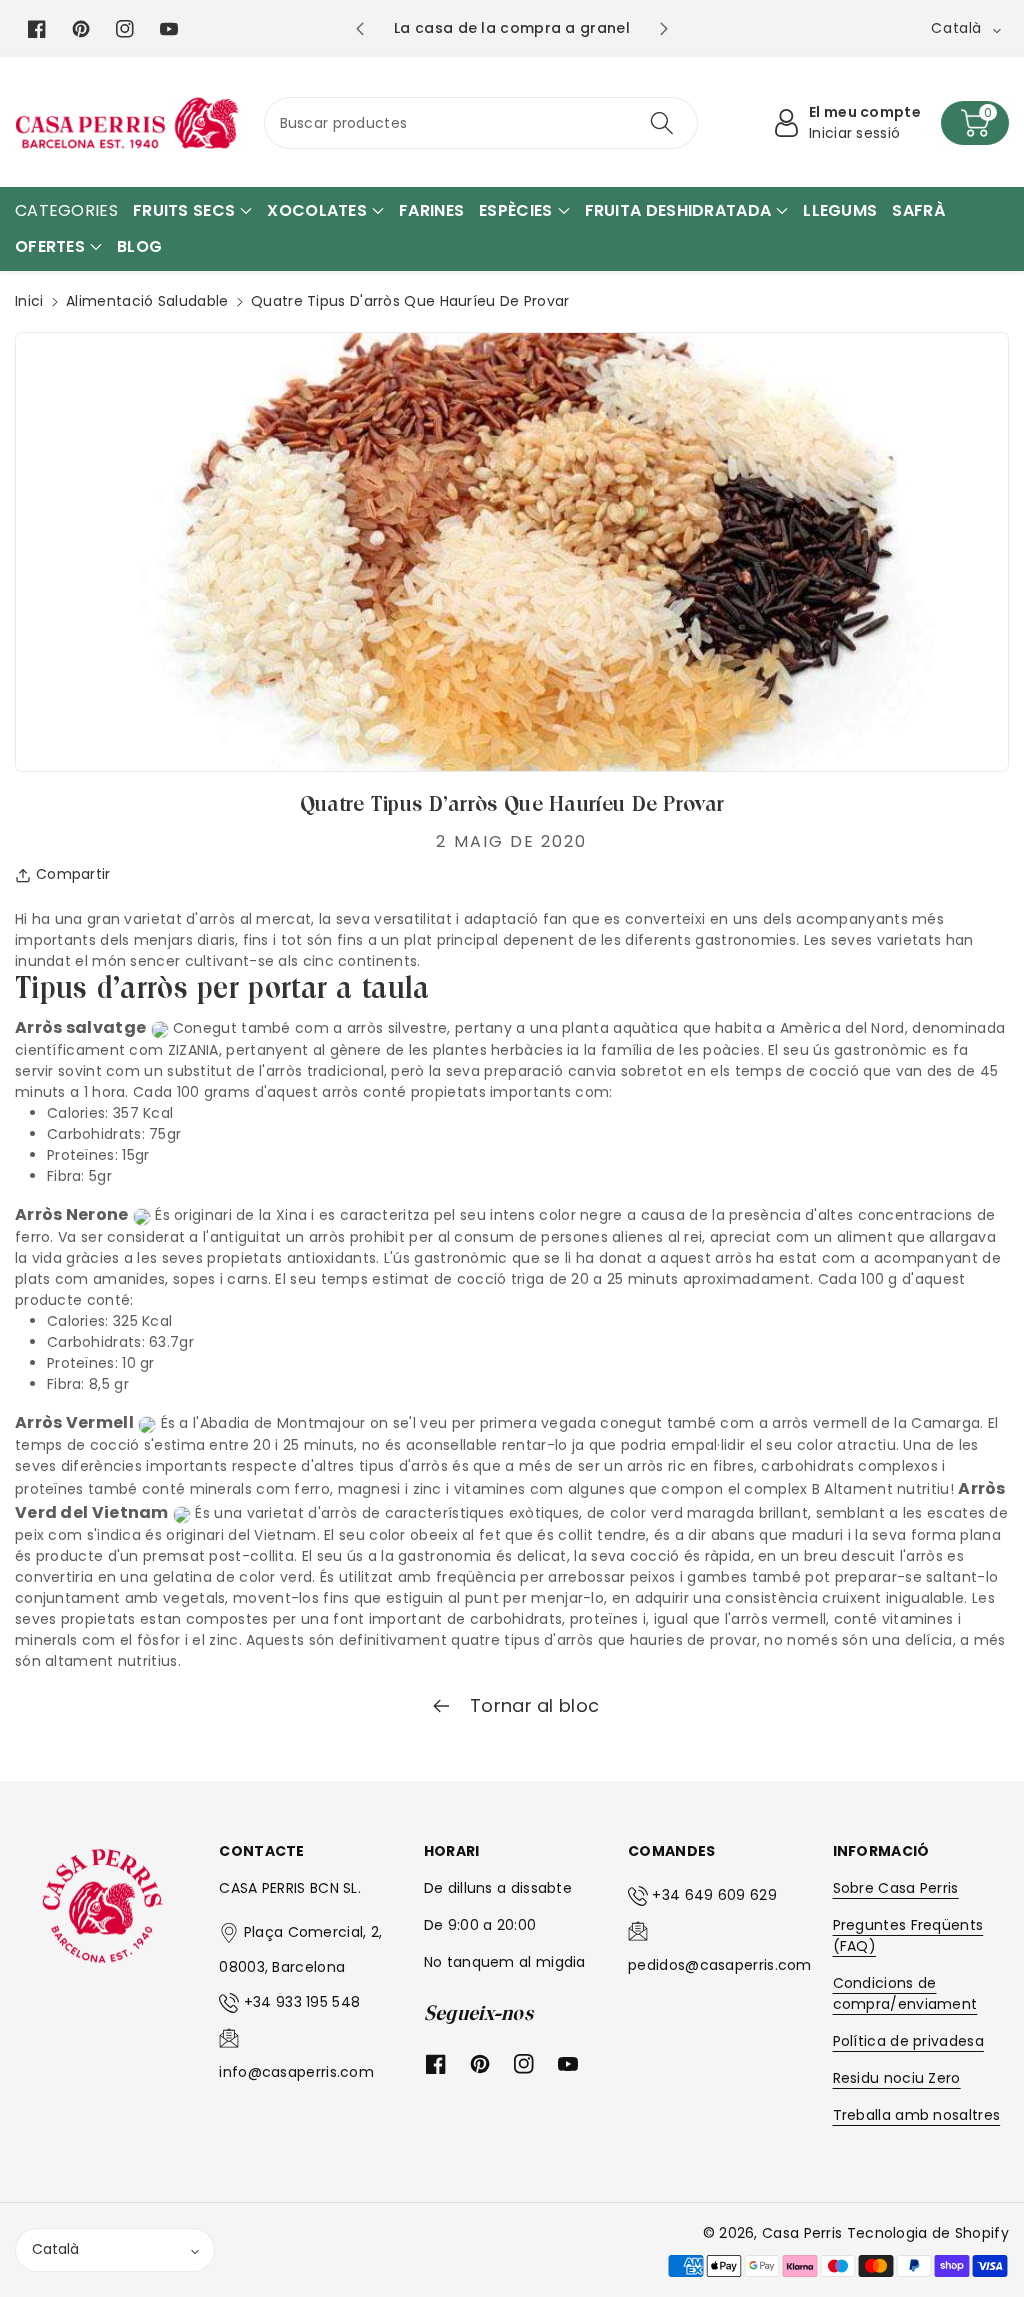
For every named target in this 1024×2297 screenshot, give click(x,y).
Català (55, 2249)
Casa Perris (802, 2233)
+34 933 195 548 (302, 2002)
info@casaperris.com (296, 2072)
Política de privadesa (908, 2041)
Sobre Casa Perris (896, 1888)
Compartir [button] (73, 874)
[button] (975, 123)
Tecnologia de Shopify (928, 2233)
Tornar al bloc (532, 1705)
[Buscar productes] (662, 123)
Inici (29, 301)
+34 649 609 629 (714, 1895)
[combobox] (481, 123)
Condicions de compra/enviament (905, 1993)
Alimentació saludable (147, 301)
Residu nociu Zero (897, 2078)
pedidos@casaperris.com (720, 1965)
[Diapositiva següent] (664, 29)
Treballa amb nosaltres (917, 2115)
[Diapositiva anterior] (359, 29)
